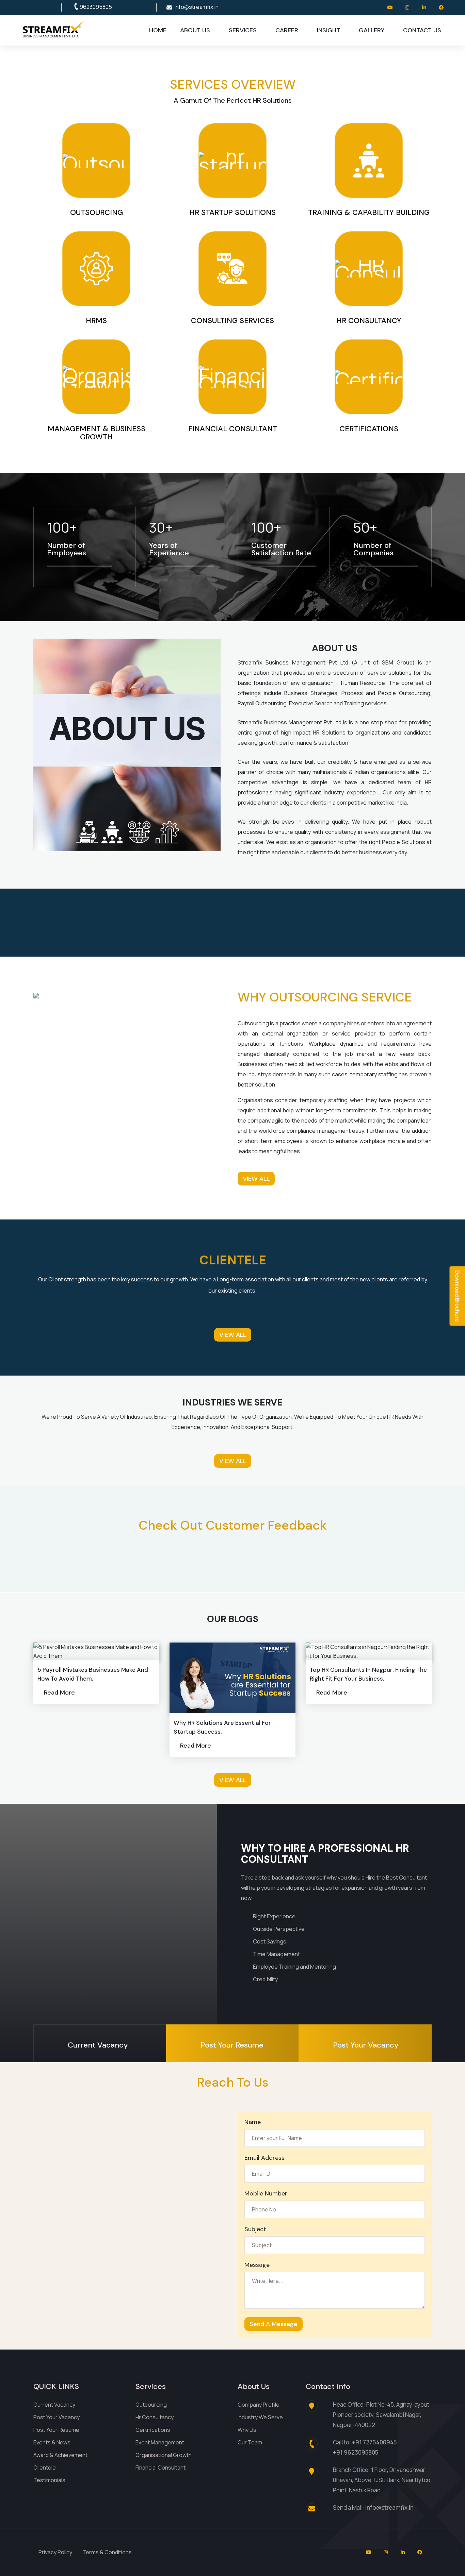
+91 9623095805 (356, 2452)
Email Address (264, 2158)
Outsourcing (151, 2405)
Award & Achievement (60, 2455)
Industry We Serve (260, 2417)
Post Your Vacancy (57, 2417)
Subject (255, 2229)
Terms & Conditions (107, 2552)
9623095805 (96, 7)
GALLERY (372, 30)
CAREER (287, 30)
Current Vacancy (54, 2405)
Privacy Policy (55, 2552)
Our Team (250, 2442)
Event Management (160, 2442)
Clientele (45, 2468)
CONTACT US (422, 30)
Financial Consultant (161, 2468)
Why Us (247, 2430)
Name (253, 2122)
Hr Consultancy (155, 2417)
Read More (59, 1693)
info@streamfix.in (197, 7)
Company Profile (259, 2405)
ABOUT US (195, 30)
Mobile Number (266, 2193)
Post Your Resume (56, 2430)
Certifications (153, 2430)
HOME (158, 30)
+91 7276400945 (374, 2442)
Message (257, 2265)
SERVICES (243, 30)
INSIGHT (328, 30)
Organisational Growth (164, 2455)
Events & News (52, 2442)
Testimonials (49, 2480)
